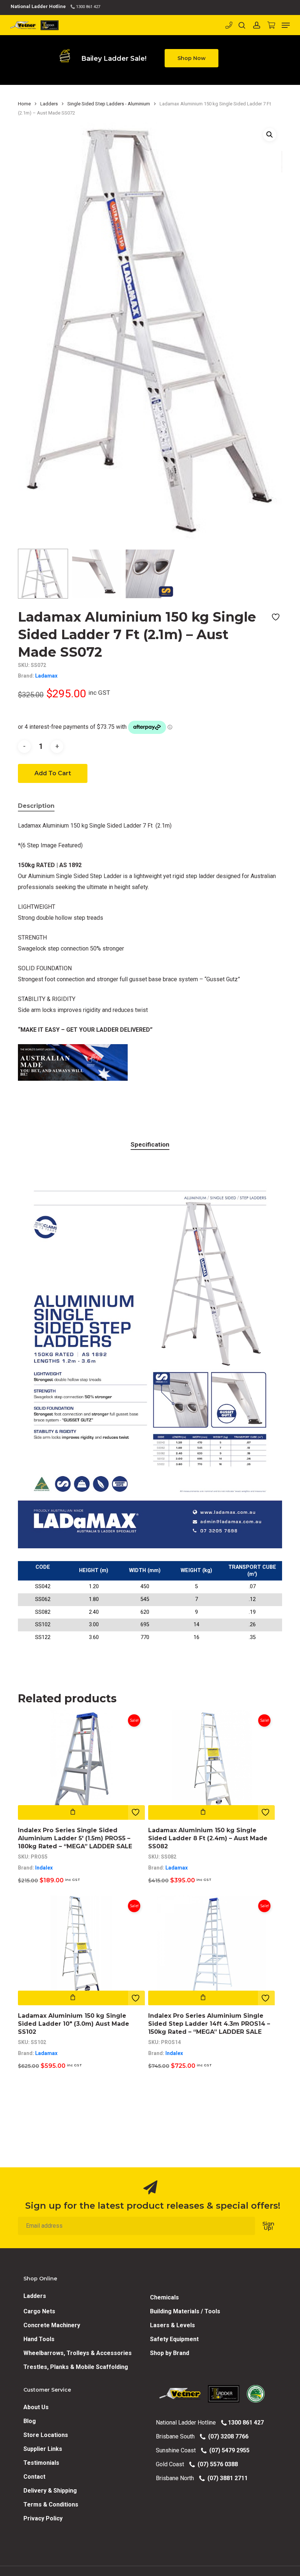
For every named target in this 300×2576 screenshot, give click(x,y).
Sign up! (268, 2226)
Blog (30, 2421)
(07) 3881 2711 (226, 2478)
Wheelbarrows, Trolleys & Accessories (78, 2353)
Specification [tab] (150, 1144)
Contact (34, 2477)
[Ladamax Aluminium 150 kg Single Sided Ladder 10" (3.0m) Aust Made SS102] (81, 1950)
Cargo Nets (39, 2311)
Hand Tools (39, 2339)
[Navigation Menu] (286, 25)
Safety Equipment (174, 2339)
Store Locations (46, 2435)
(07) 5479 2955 (228, 2450)
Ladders (49, 104)
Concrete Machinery (52, 2325)
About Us (36, 2407)
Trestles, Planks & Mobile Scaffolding (76, 2367)
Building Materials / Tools (185, 2311)
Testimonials (41, 2463)
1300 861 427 (88, 7)
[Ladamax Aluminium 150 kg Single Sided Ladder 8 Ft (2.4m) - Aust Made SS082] (211, 1765)
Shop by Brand (170, 2353)
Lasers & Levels (172, 2325)
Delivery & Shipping (50, 2491)
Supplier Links (43, 2449)
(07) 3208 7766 (227, 2436)
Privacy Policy (43, 2518)
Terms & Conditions (51, 2504)
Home (24, 104)
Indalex (44, 1868)
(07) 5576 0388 (216, 2464)
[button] (192, 58)
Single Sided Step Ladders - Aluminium (109, 104)
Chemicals (164, 2297)
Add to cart (53, 773)
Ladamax (46, 676)
